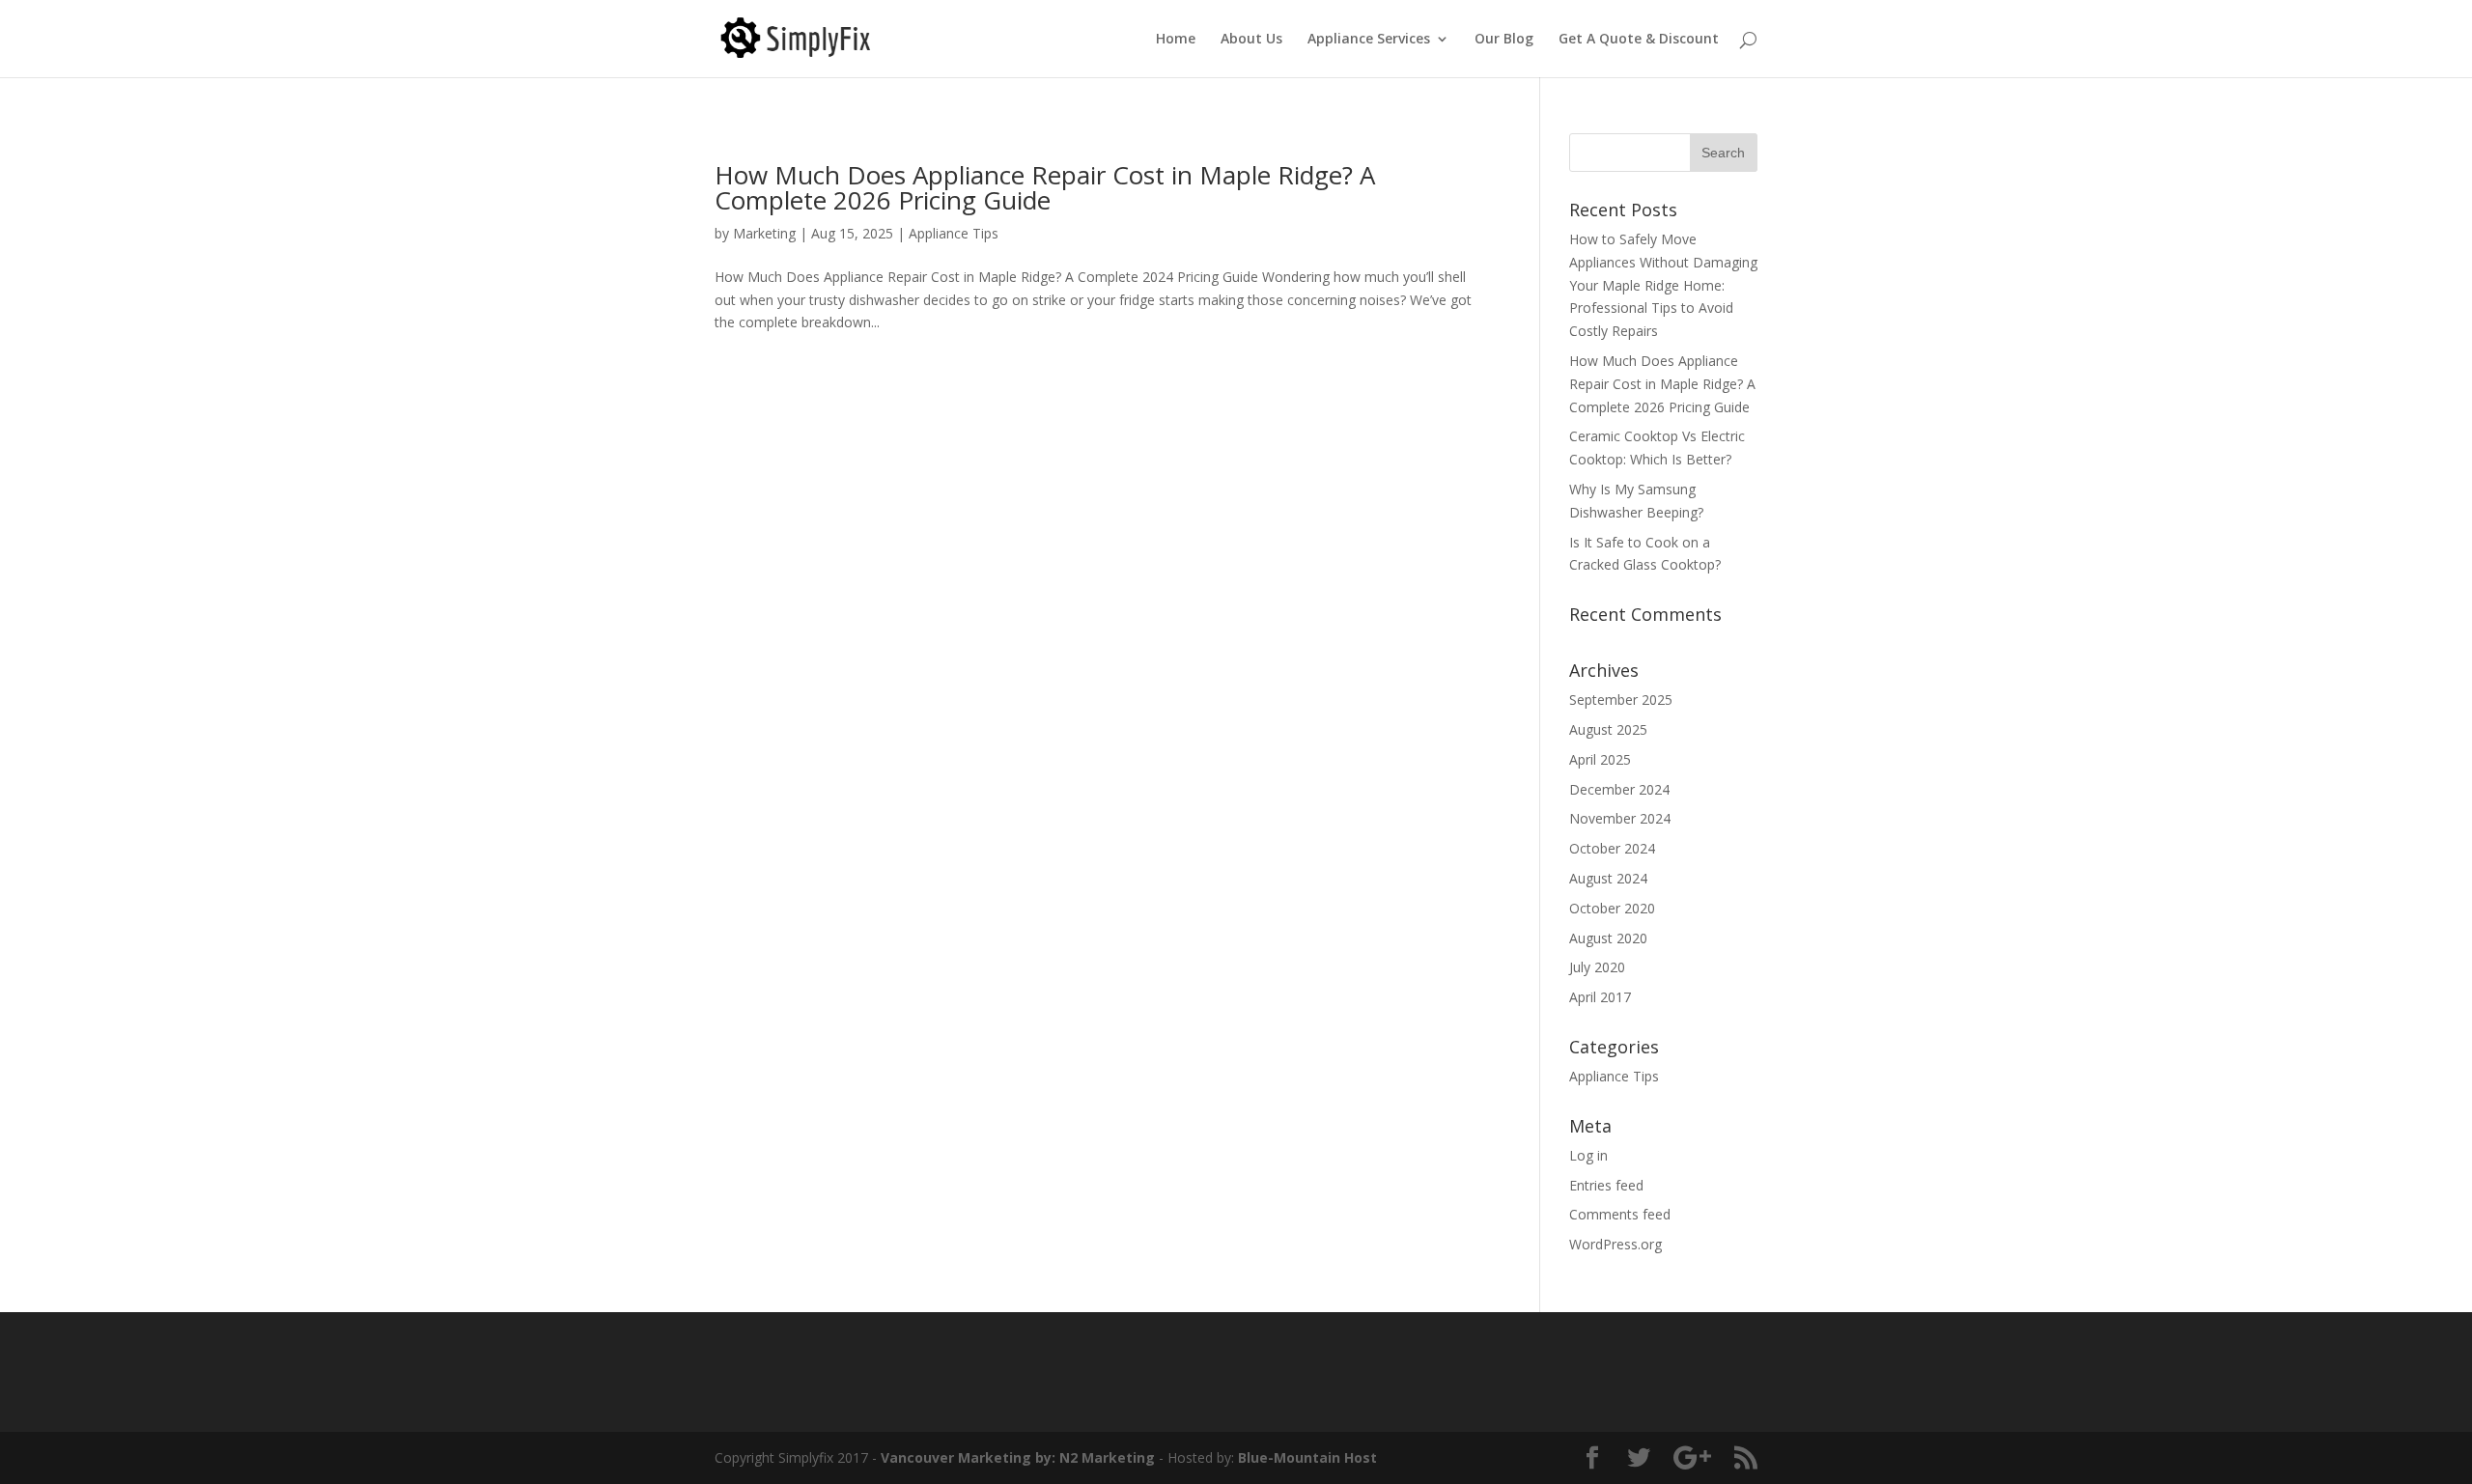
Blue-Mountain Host (1307, 1457)
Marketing (764, 233)
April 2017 (1600, 997)
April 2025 (1600, 759)
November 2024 (1620, 818)
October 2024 (1612, 848)
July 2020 (1597, 967)
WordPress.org (1615, 1244)
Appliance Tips (954, 233)
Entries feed (1606, 1185)
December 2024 (1619, 789)
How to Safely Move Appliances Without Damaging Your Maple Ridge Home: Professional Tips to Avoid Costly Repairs (1663, 285)
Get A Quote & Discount (1639, 40)
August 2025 (1608, 729)
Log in (1588, 1155)
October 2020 (1612, 908)
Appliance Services (1369, 40)
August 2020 (1608, 938)
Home (1176, 40)
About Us (1251, 40)
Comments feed (1620, 1214)
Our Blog (1504, 40)
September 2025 (1621, 700)
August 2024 (1608, 878)
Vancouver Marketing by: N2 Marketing (1018, 1457)
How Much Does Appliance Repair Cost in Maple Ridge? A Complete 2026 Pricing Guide (1045, 187)
